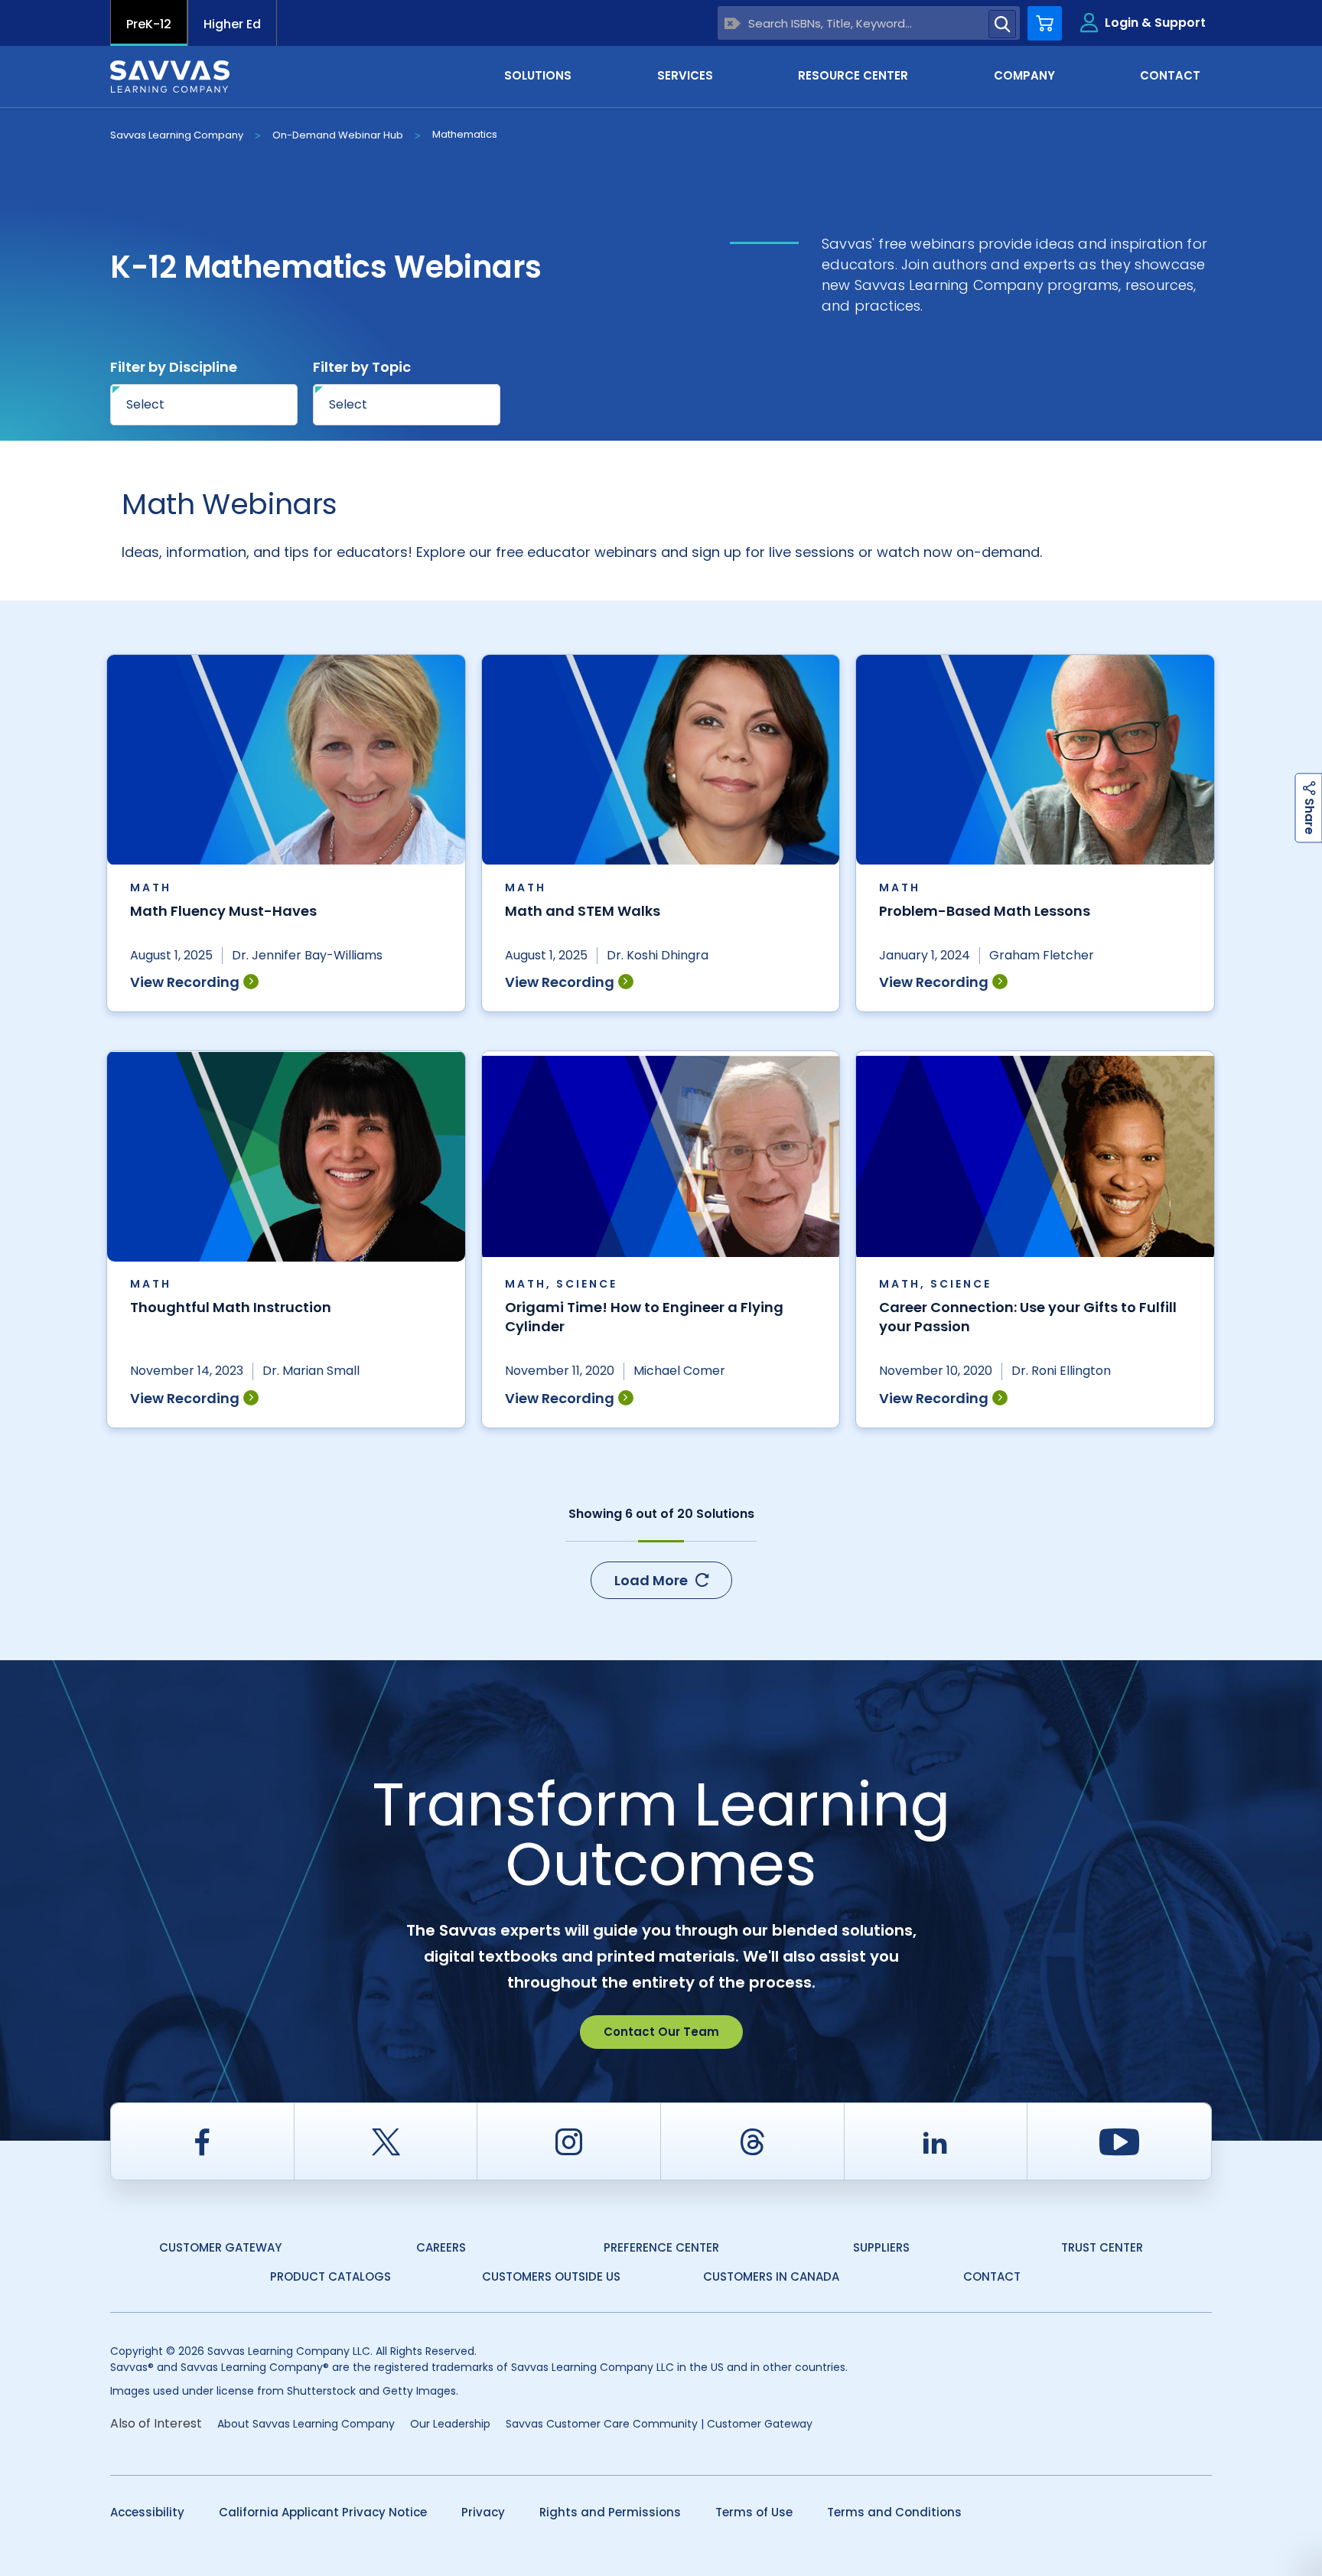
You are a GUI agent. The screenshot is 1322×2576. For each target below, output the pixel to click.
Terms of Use (754, 2512)
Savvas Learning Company (177, 135)
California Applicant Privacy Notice (323, 2512)
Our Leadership (450, 2424)
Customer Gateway (220, 2247)
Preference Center (661, 2247)
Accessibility (147, 2512)
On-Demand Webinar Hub (338, 135)
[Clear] (733, 23)
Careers (441, 2247)
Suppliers (881, 2247)
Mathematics (465, 134)
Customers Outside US (551, 2276)
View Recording (185, 982)
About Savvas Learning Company (306, 2424)
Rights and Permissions (610, 2512)
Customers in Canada (771, 2276)
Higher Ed (232, 24)
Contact (992, 2276)
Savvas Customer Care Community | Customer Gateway (659, 2424)
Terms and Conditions (894, 2512)
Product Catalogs (330, 2276)
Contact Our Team (661, 2032)
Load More (651, 1580)
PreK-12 (149, 24)
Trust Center (1102, 2247)
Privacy (483, 2512)
